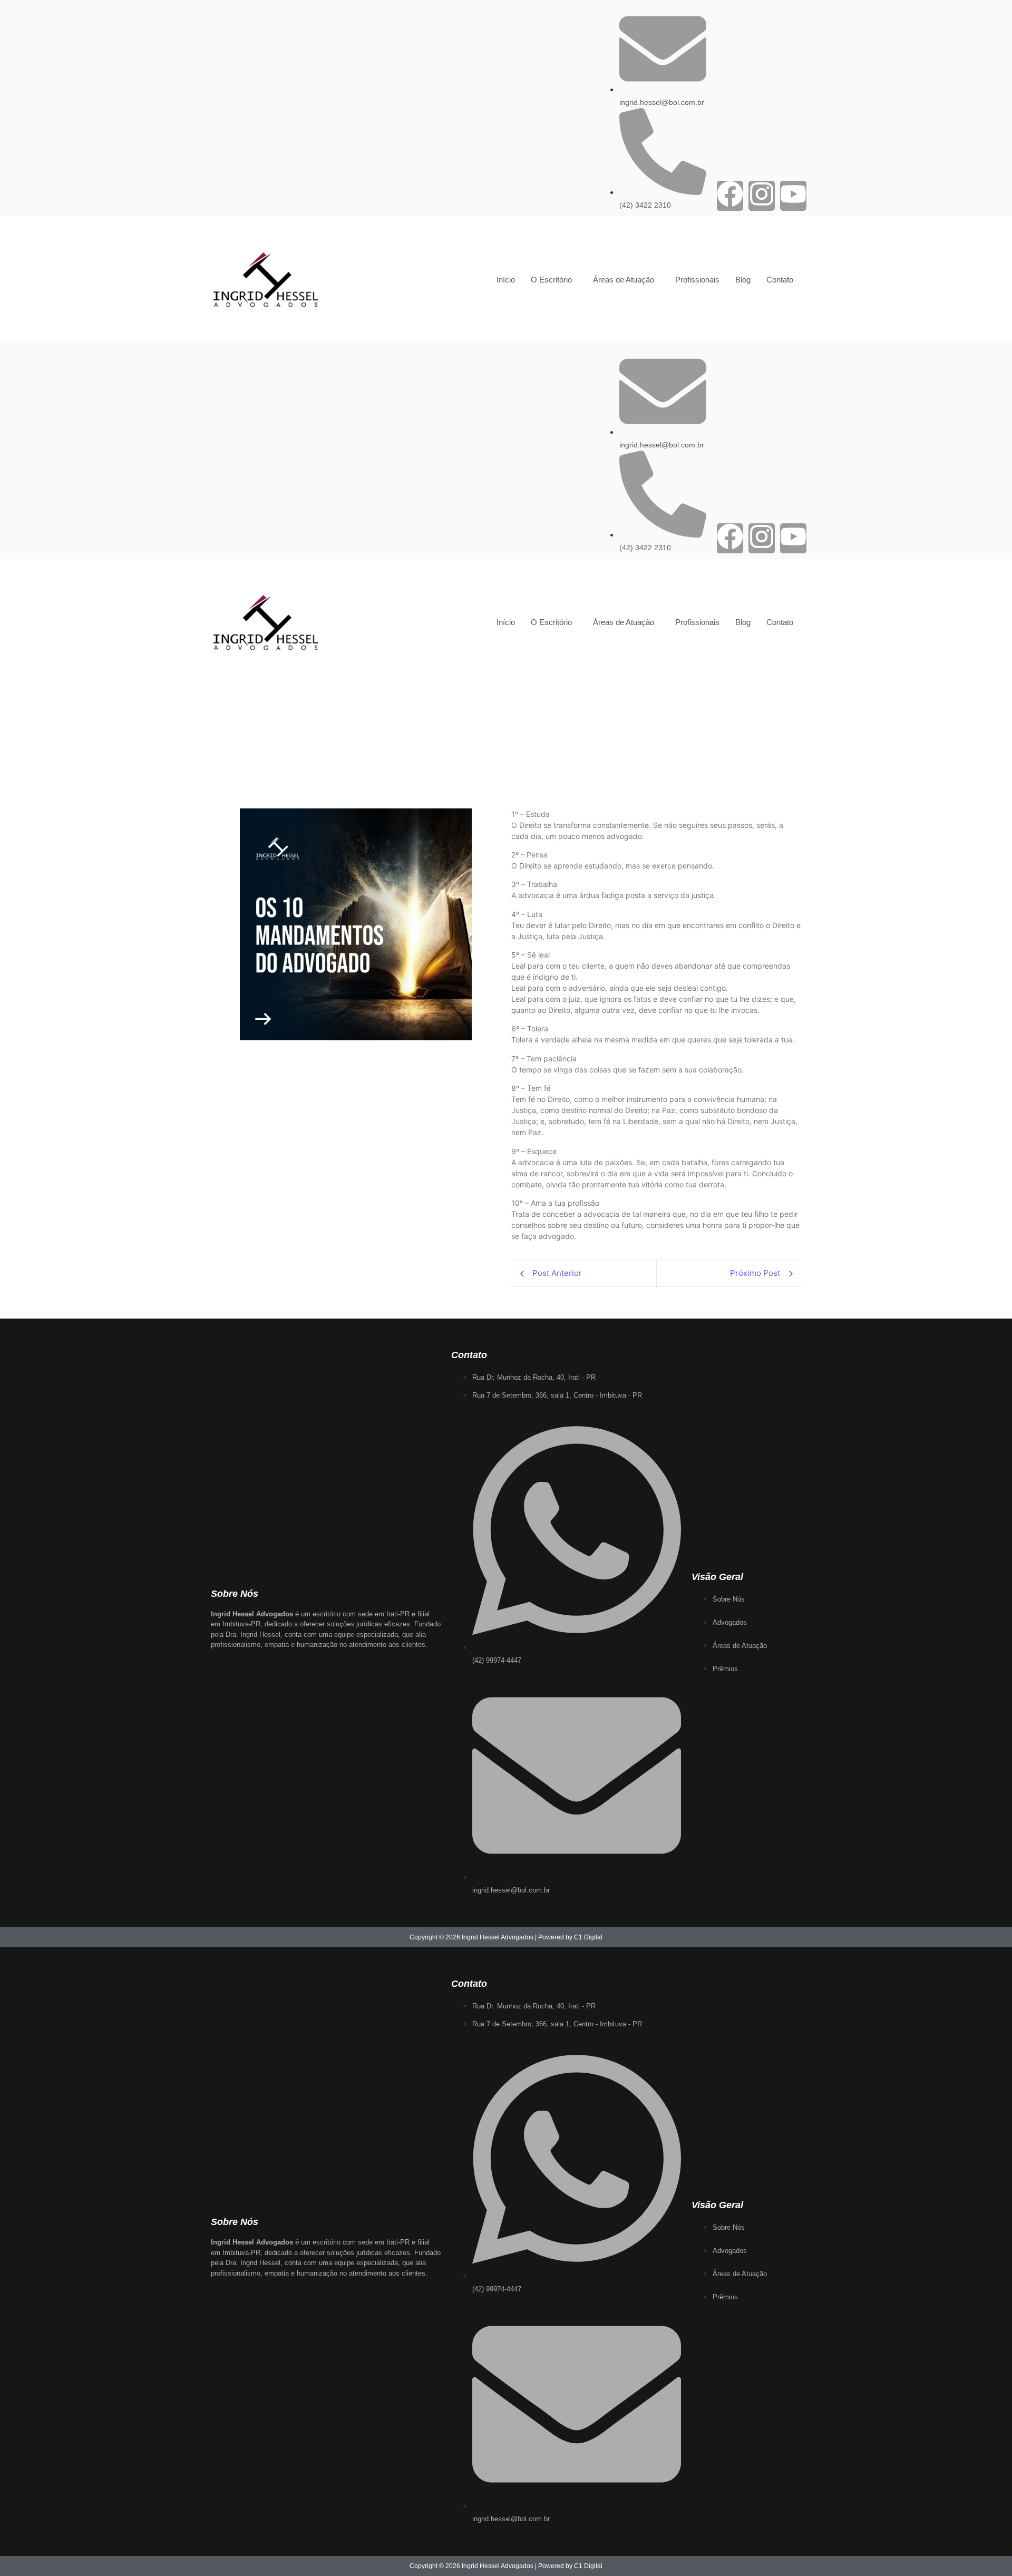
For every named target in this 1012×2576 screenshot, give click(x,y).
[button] (554, 280)
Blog (743, 280)
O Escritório (551, 280)
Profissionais (697, 280)
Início (506, 280)
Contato (780, 280)
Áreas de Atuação (624, 280)
